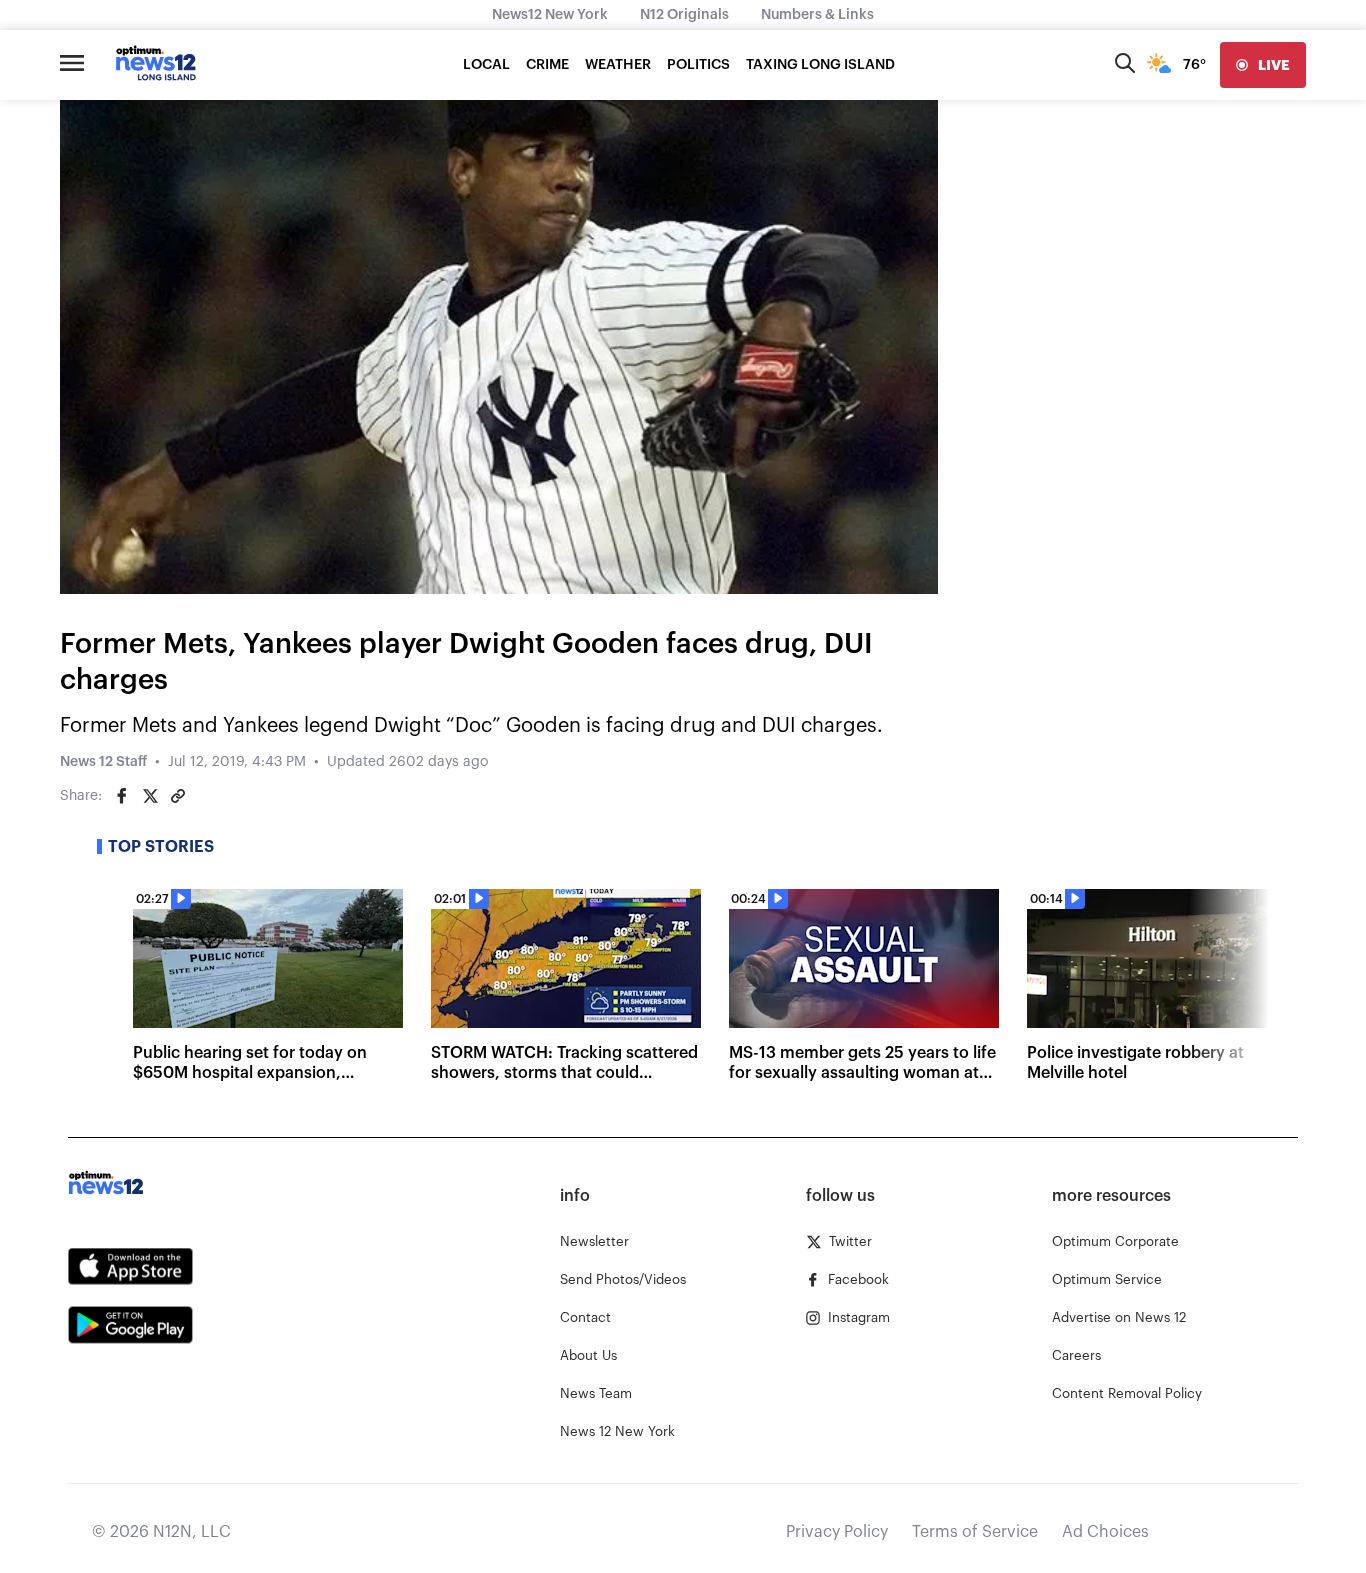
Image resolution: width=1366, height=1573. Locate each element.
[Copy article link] (178, 796)
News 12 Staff (103, 762)
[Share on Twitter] (150, 796)
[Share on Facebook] (122, 796)
